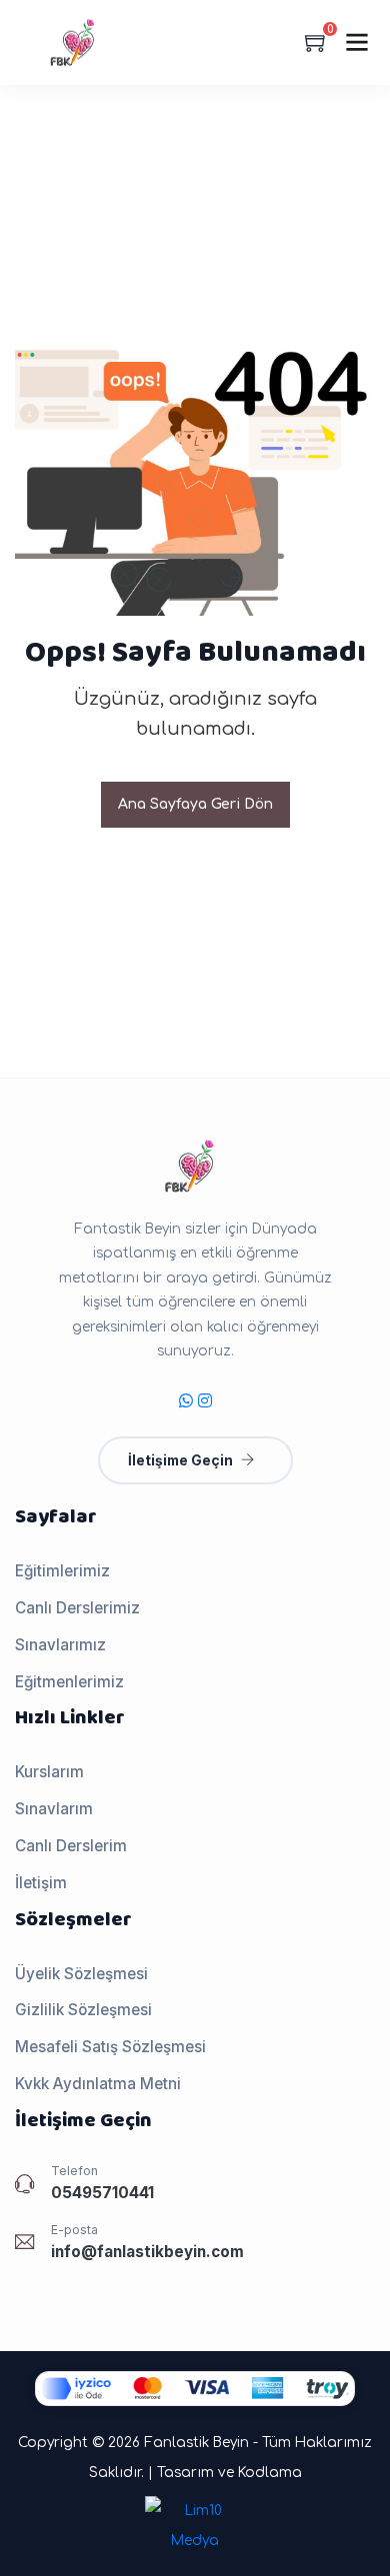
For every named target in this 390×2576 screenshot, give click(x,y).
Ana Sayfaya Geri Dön (195, 804)
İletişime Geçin (180, 1460)
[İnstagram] (205, 1400)
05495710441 (102, 2193)
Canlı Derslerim (71, 1846)
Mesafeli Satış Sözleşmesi (110, 2047)
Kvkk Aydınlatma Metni (98, 2084)
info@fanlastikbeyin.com (147, 2252)
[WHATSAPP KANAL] (186, 1400)
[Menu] (357, 42)
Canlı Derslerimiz (77, 1608)
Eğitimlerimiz (62, 1571)
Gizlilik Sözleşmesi (83, 2010)
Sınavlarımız (60, 1645)
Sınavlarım (54, 1809)
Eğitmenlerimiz (69, 1682)
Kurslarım (49, 1772)
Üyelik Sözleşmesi (81, 1974)
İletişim (41, 1883)
